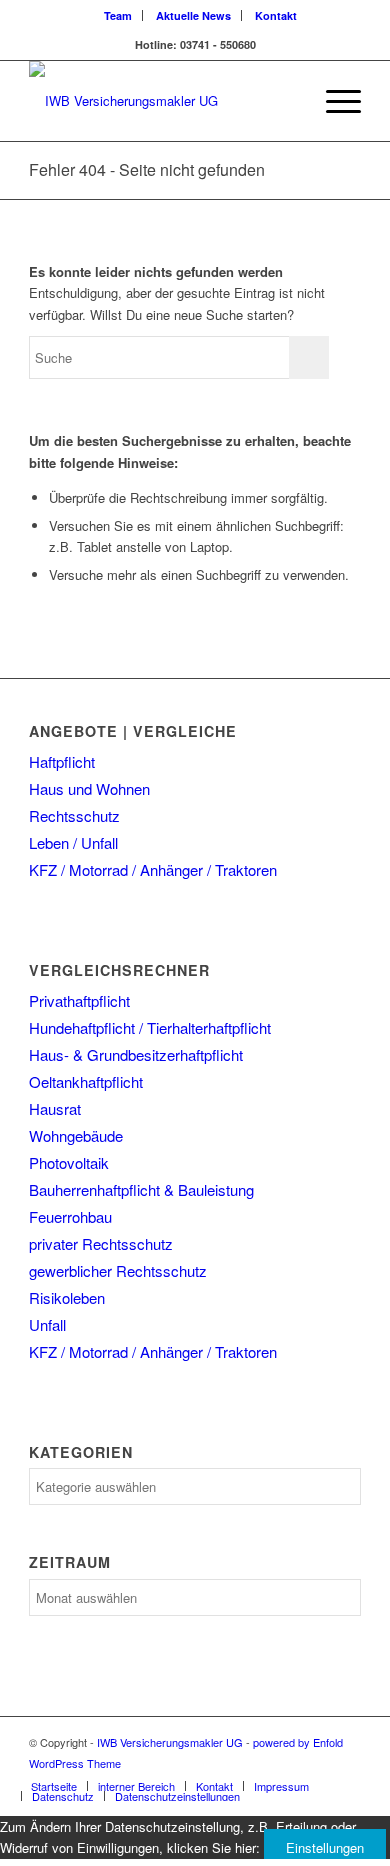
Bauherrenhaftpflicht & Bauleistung (141, 1189)
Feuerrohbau (70, 1216)
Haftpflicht (62, 761)
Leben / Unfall (73, 842)
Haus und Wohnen (89, 788)
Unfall (47, 1324)
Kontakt (276, 15)
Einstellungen (325, 1847)
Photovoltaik (69, 1162)
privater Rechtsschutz (101, 1243)
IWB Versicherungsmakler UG (170, 1742)
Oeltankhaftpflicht (86, 1081)
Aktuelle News (193, 15)
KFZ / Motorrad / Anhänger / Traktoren (153, 869)
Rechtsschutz (74, 815)
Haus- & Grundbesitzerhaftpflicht (136, 1054)
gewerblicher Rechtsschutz (118, 1270)
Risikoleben (67, 1297)
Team (118, 15)
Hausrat (55, 1108)
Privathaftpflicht (79, 1000)
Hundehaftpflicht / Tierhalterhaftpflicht (150, 1027)
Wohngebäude (76, 1135)
